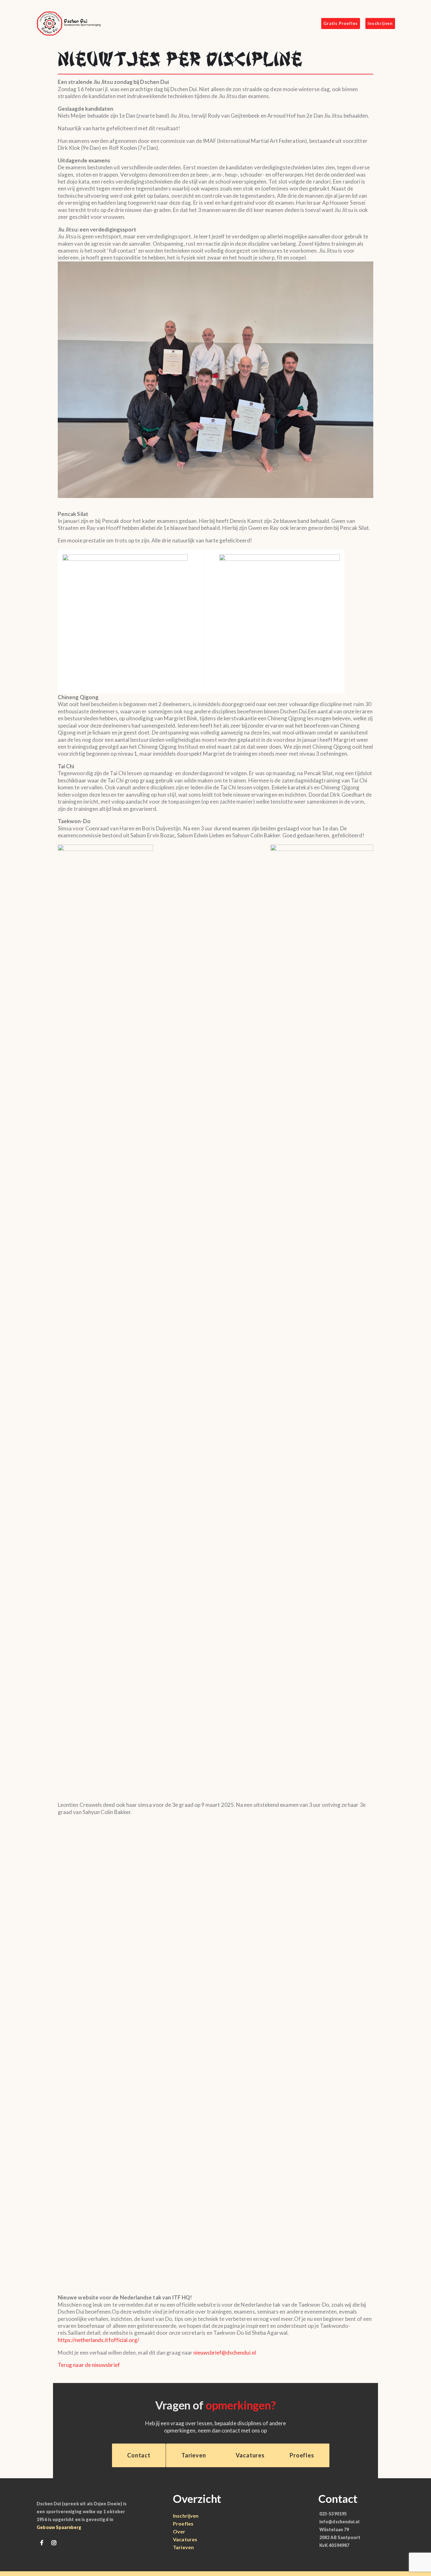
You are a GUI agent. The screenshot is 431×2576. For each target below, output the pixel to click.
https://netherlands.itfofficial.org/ (99, 2340)
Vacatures (185, 2539)
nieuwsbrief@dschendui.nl (225, 2353)
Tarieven (183, 2547)
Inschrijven (186, 2516)
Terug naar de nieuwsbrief (89, 2365)
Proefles (183, 2523)
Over (179, 2531)
